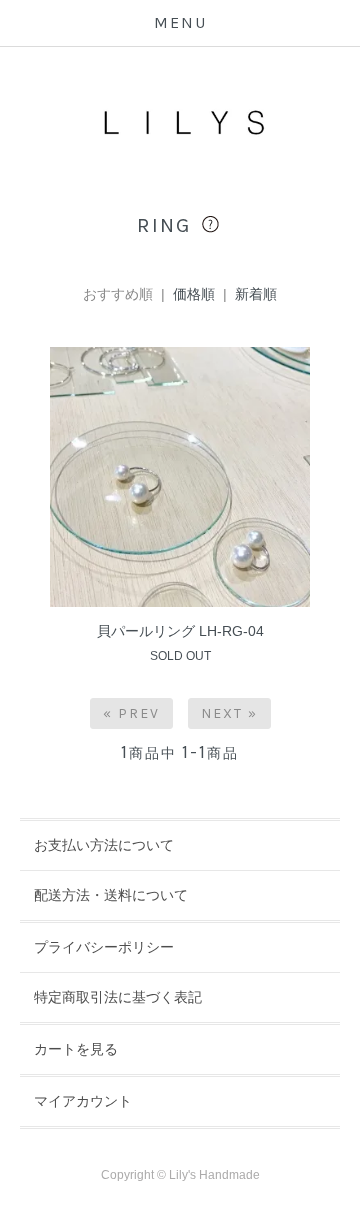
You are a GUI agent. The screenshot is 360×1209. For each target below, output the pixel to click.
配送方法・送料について (111, 895)
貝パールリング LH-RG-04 (180, 631)
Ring (167, 225)
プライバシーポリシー (104, 947)
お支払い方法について (104, 845)
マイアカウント (83, 1101)
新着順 (256, 294)
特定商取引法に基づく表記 (118, 997)
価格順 (194, 294)
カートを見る (76, 1049)
